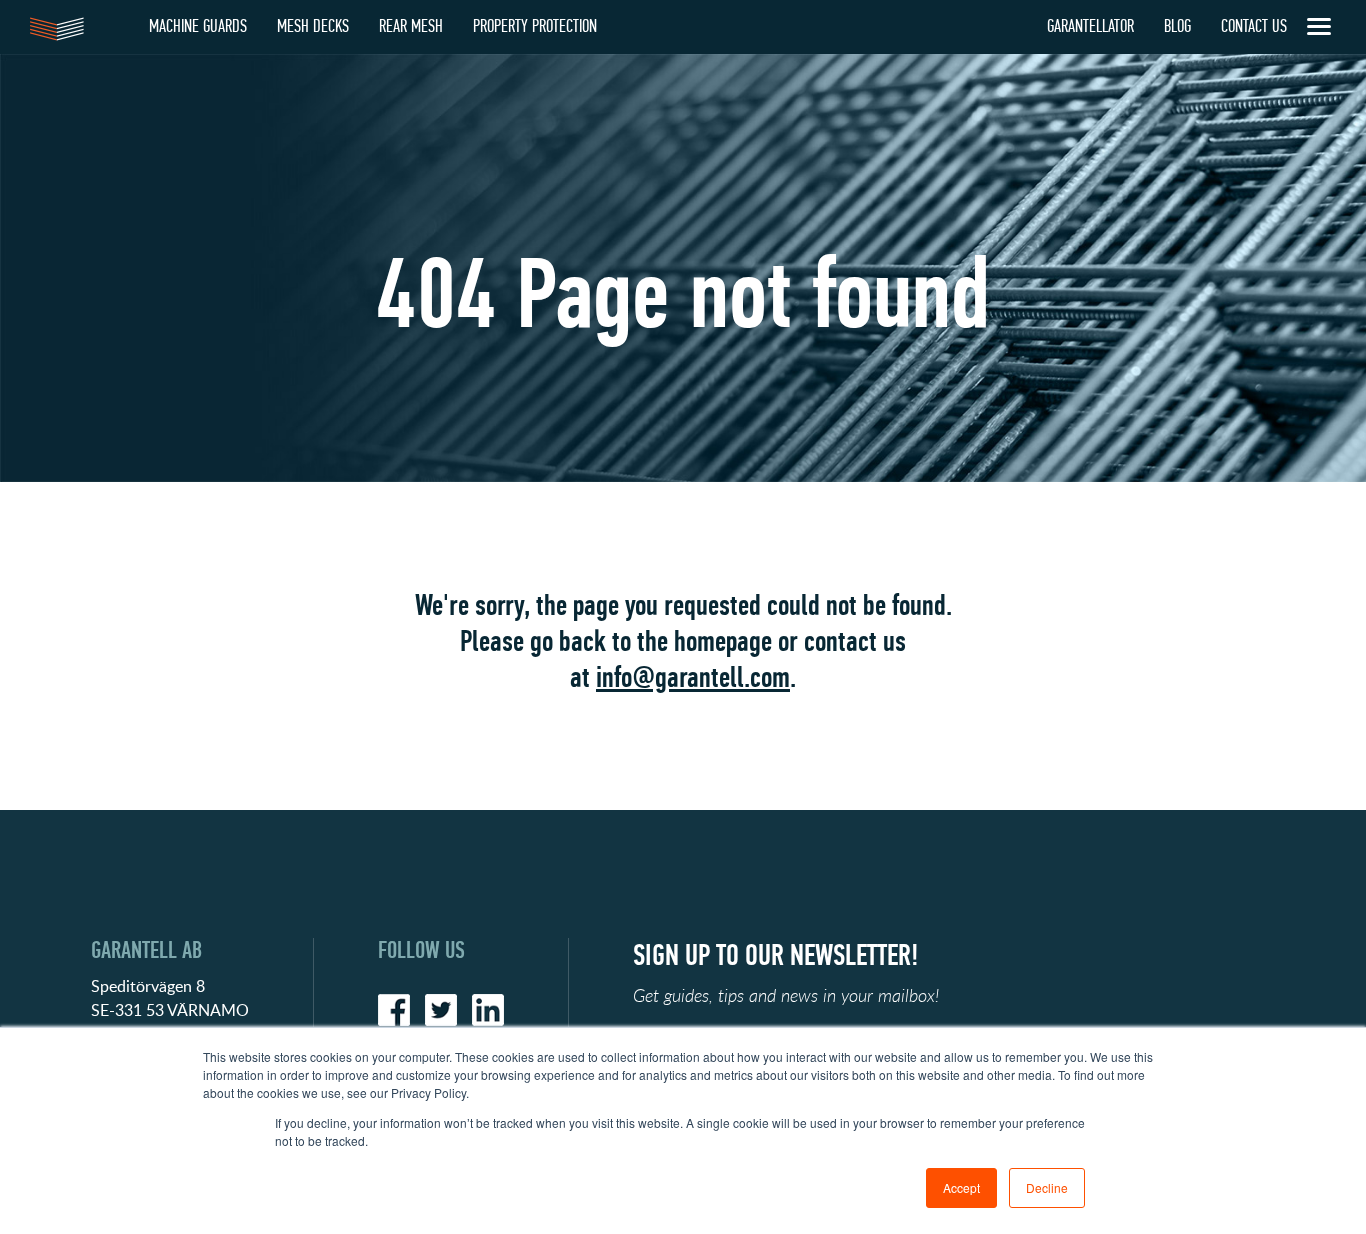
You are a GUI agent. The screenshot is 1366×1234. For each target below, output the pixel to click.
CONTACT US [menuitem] (1254, 26)
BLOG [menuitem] (1177, 26)
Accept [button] (961, 1187)
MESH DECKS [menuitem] (313, 26)
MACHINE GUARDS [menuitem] (198, 26)
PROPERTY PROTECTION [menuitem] (535, 26)
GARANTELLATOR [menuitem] (1090, 26)
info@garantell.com (693, 677)
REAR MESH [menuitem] (411, 26)
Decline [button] (1047, 1187)
